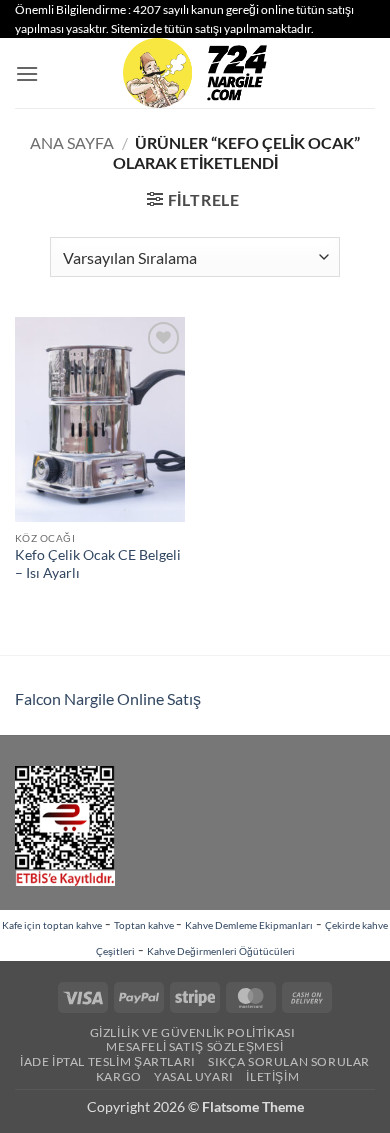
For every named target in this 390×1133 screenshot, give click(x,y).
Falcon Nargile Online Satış (108, 698)
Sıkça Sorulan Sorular (289, 1061)
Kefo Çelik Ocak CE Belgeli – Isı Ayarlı (98, 564)
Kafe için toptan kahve (52, 925)
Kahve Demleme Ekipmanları (249, 925)
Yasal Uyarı (194, 1076)
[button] (27, 73)
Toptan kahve (145, 925)
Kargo (119, 1076)
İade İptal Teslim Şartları (108, 1061)
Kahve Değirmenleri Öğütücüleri (221, 951)
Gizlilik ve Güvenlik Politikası (193, 1032)
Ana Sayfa (72, 142)
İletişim (272, 1076)
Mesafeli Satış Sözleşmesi (194, 1046)
